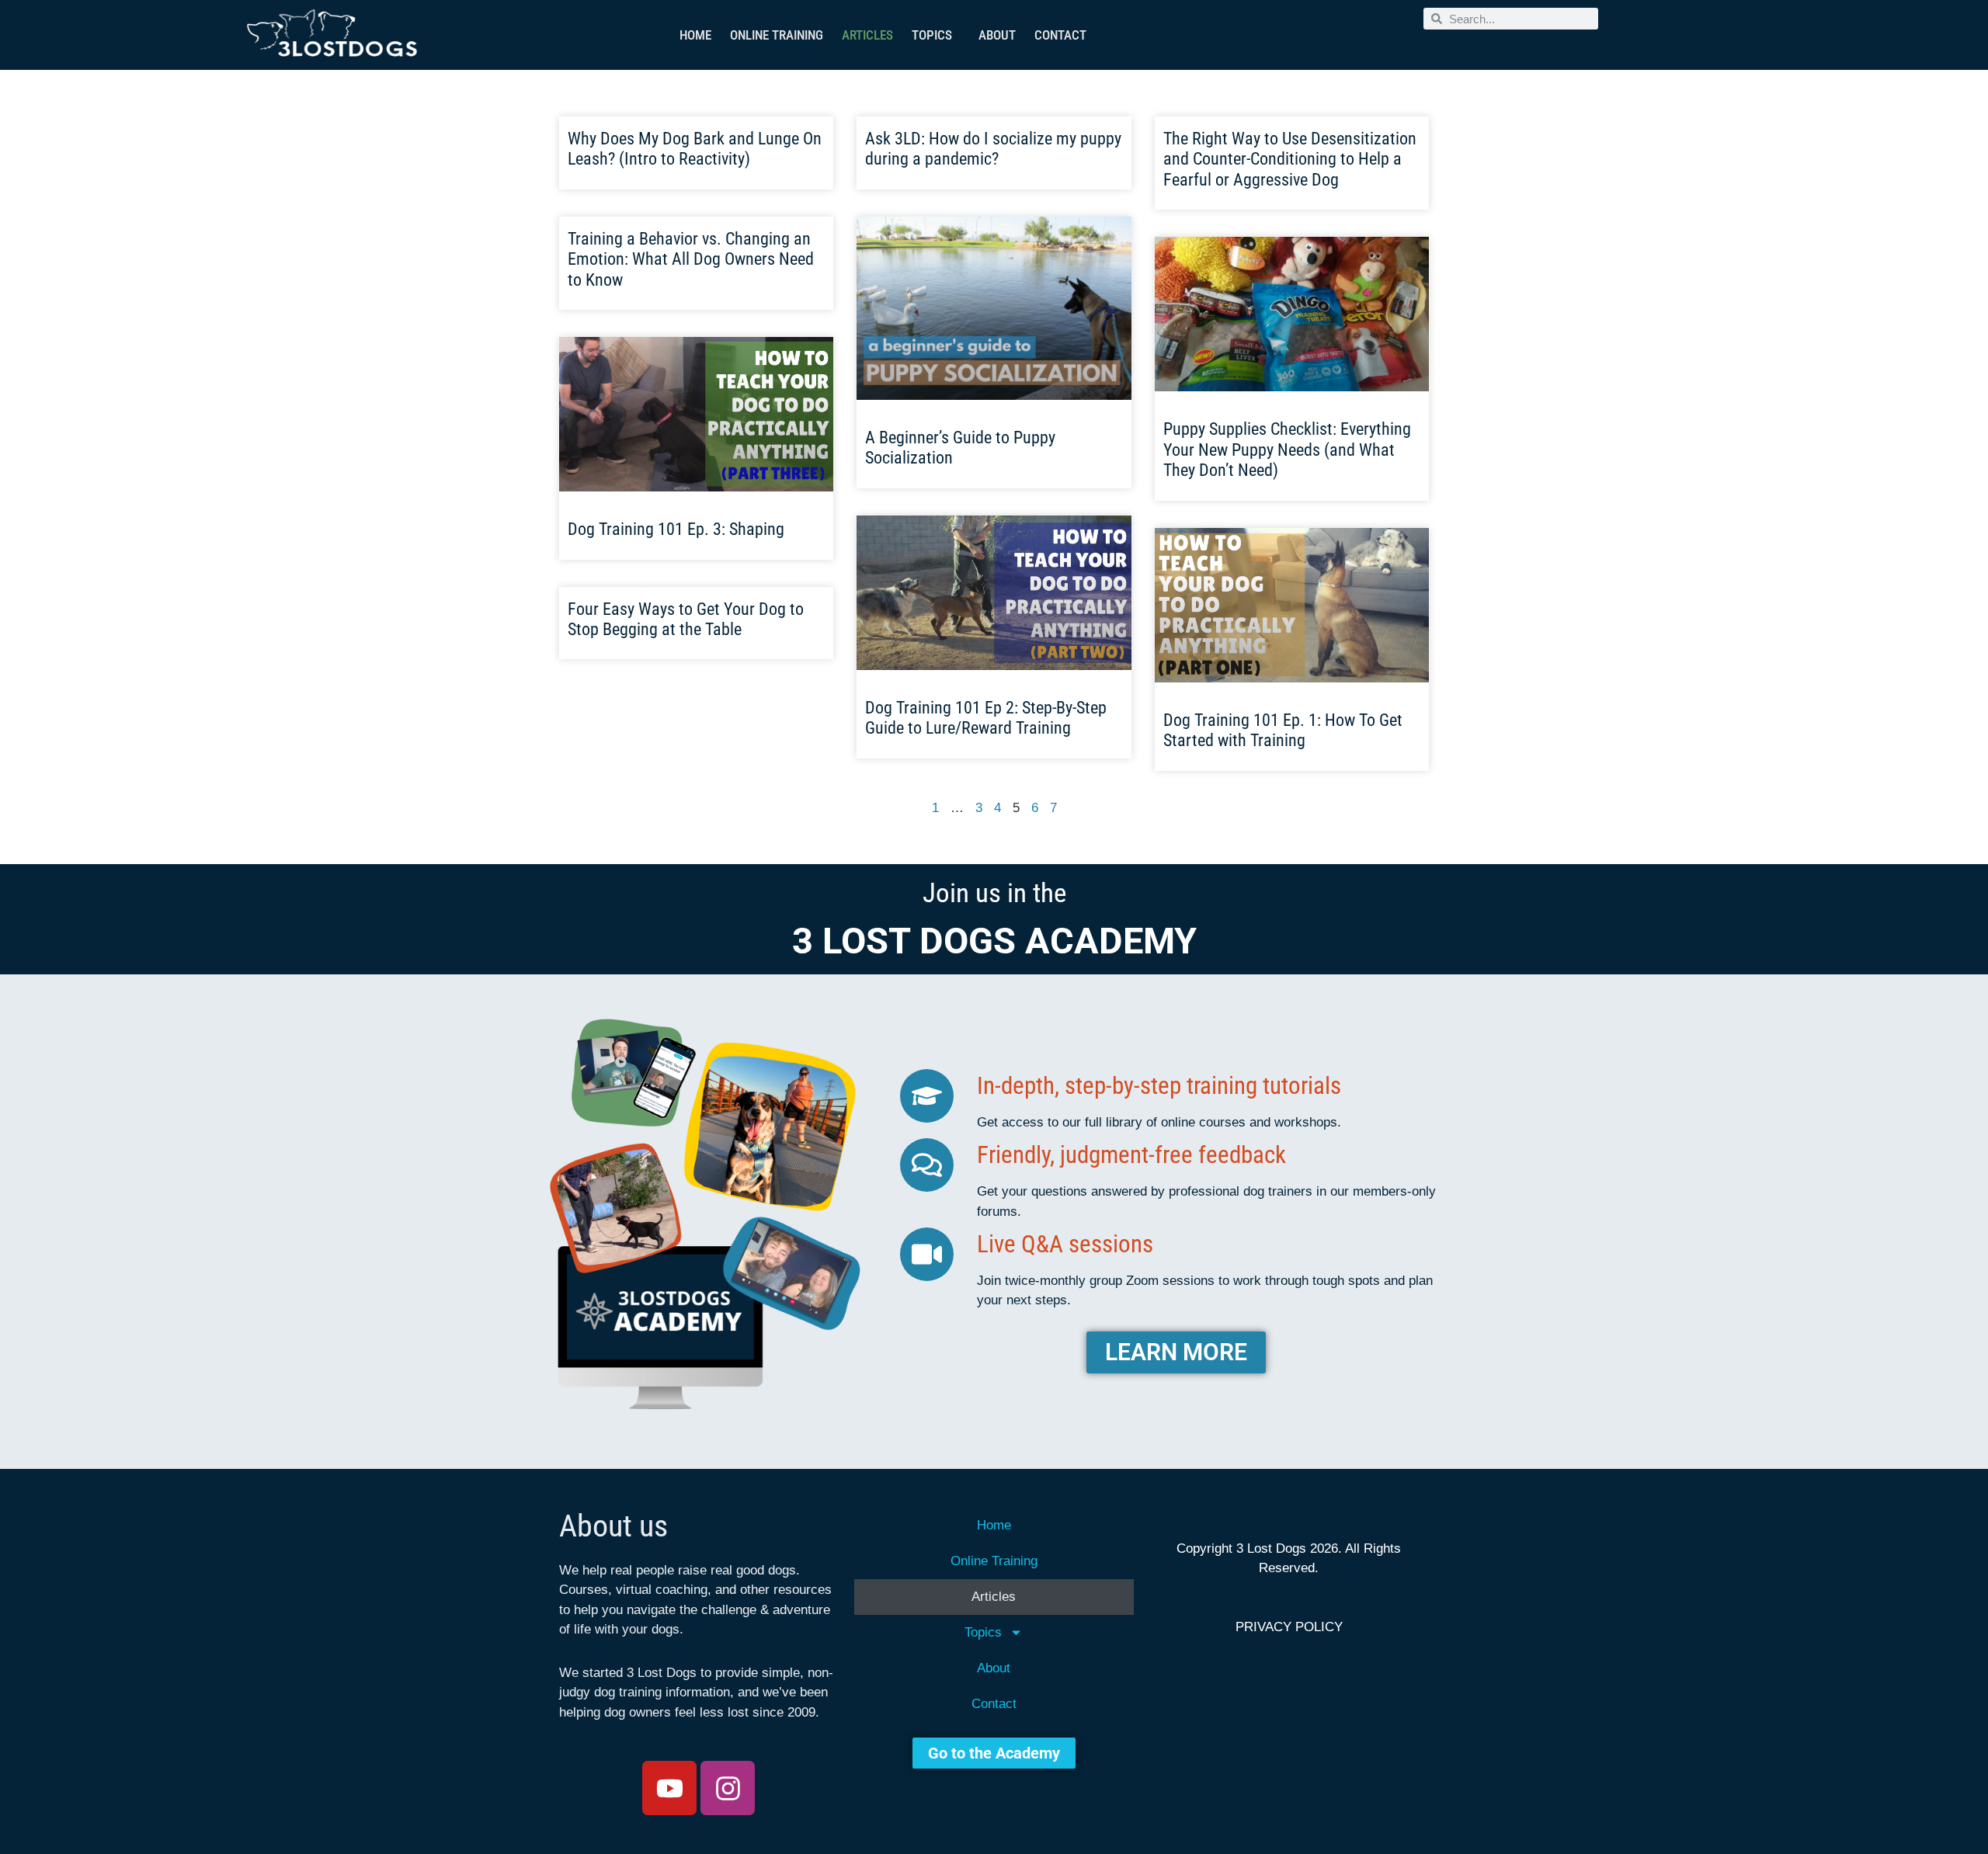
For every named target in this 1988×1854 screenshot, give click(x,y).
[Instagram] (728, 1788)
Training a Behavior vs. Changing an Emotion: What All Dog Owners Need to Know (691, 259)
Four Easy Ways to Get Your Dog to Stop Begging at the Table (686, 619)
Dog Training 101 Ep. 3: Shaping (676, 529)
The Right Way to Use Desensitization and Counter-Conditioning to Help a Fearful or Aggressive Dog (1290, 159)
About (997, 35)
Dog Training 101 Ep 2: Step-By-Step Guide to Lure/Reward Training (986, 718)
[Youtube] (669, 1788)
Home (695, 35)
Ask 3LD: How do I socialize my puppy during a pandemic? (993, 149)
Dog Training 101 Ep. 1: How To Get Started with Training (1283, 730)
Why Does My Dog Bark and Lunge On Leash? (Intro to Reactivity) (695, 149)
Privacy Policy (1289, 1627)
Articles (867, 35)
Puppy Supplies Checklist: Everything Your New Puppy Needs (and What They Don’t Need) (1287, 450)
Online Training (777, 35)
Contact (1060, 35)
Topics (932, 35)
